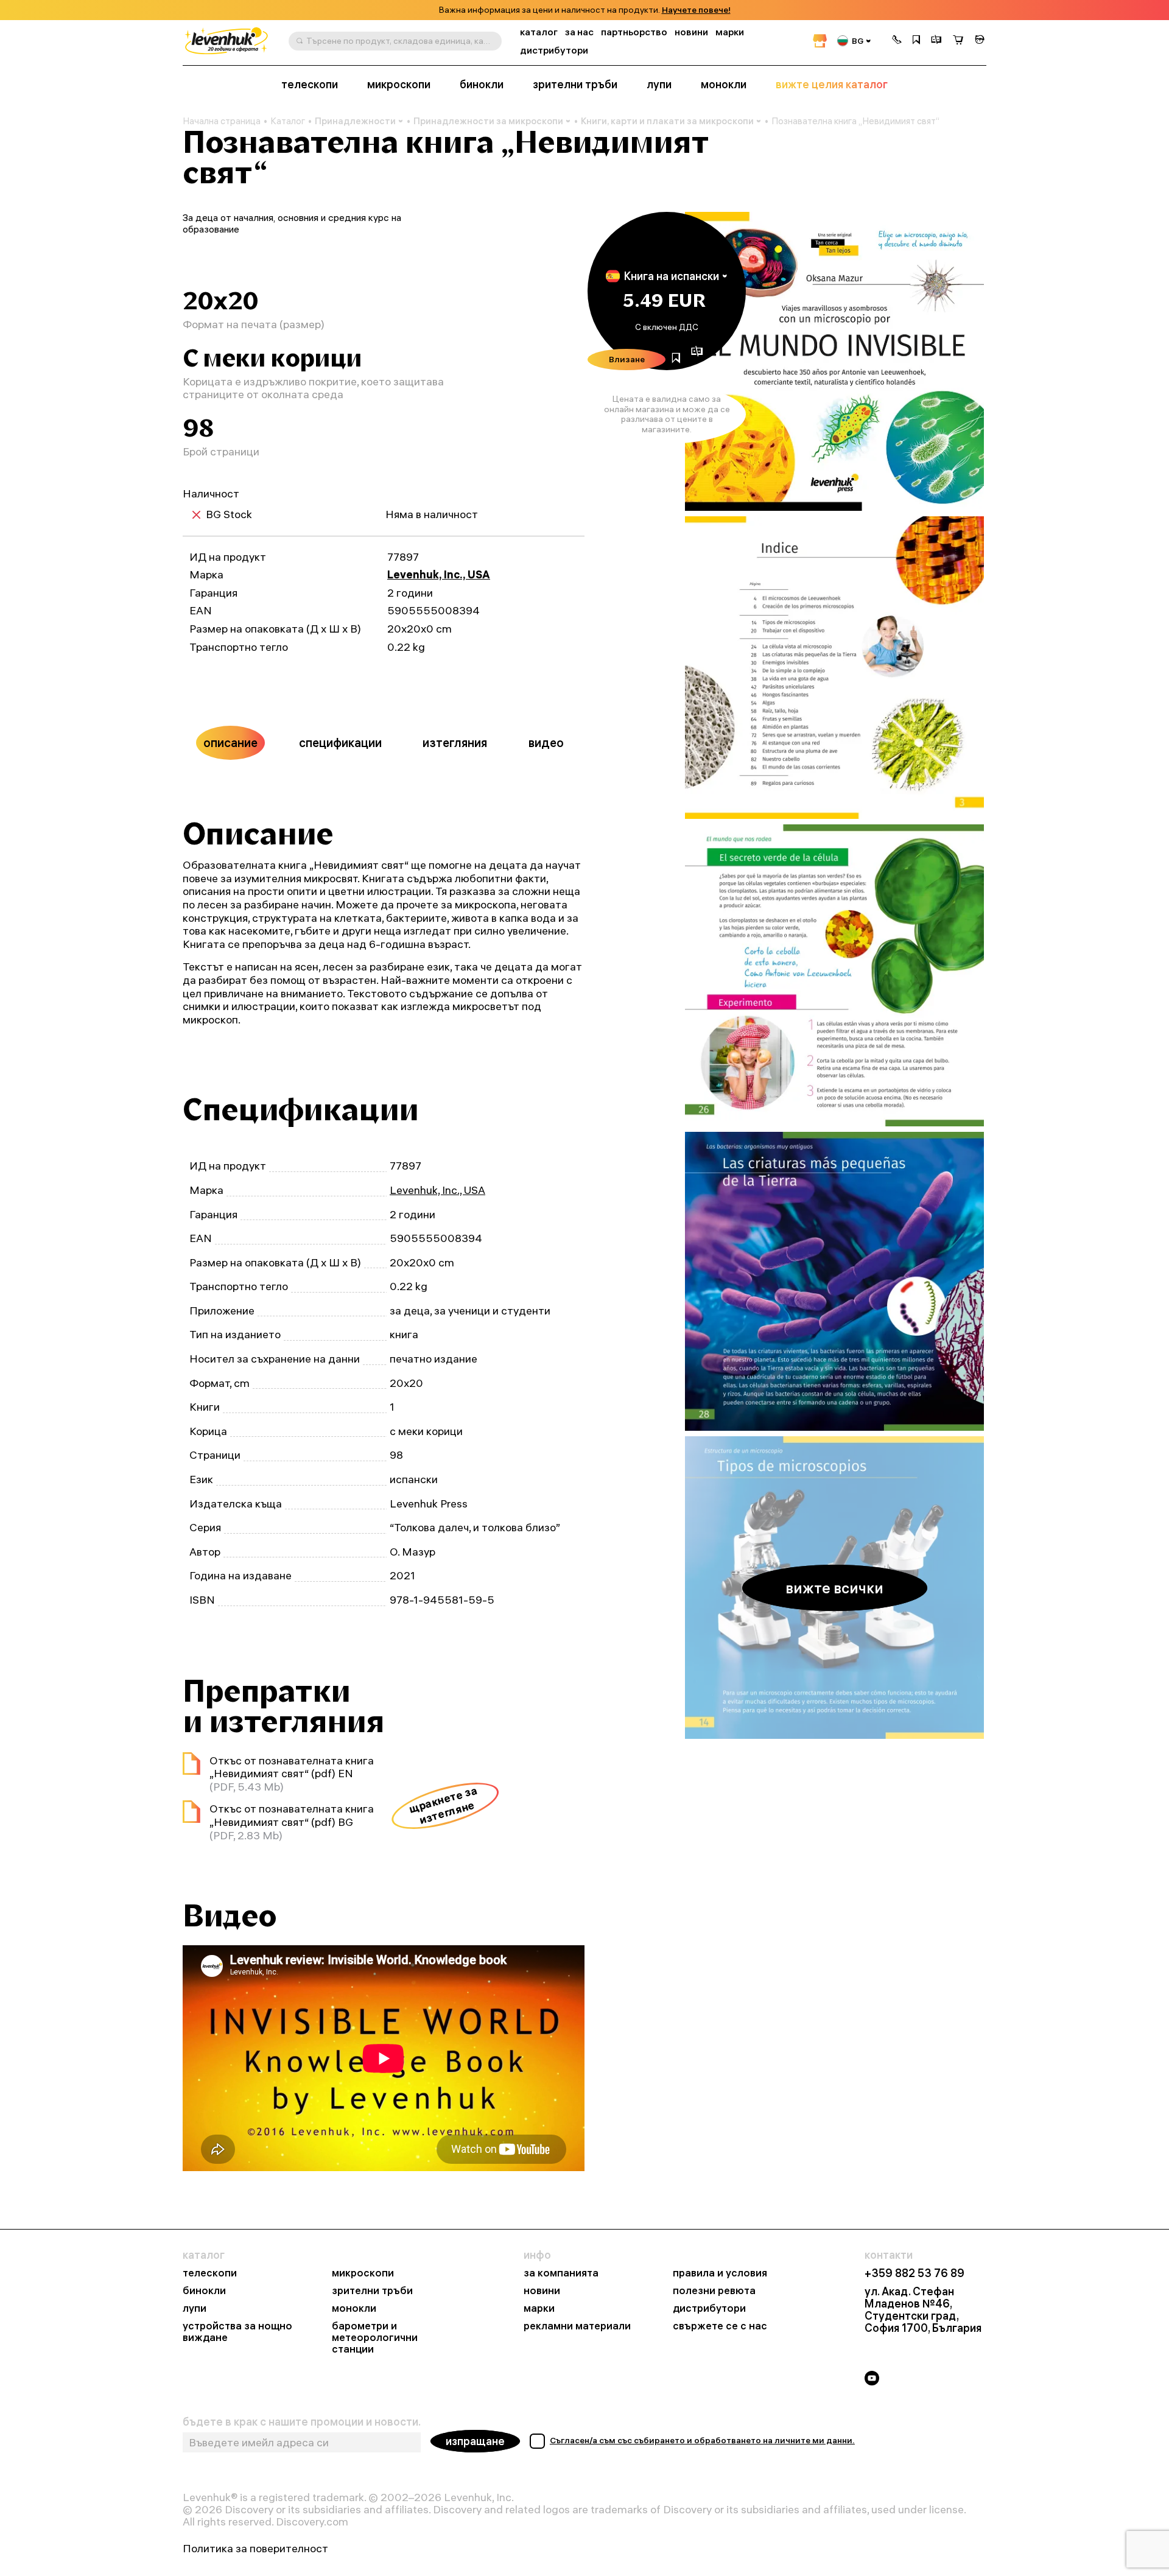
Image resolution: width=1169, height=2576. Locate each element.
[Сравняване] (936, 41)
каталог (539, 32)
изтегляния (455, 742)
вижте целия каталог (832, 85)
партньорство (634, 32)
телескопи (310, 85)
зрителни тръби (575, 85)
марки (730, 32)
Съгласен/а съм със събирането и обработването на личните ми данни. (702, 2440)
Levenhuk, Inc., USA (439, 574)
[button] (897, 41)
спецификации (340, 742)
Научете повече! (696, 10)
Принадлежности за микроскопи (488, 121)
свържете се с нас (720, 2326)
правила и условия (720, 2273)
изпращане (475, 2441)
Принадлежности (355, 121)
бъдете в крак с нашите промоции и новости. (302, 2422)
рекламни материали (577, 2326)
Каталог (288, 121)
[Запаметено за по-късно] (916, 41)
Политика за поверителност (255, 2549)
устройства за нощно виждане (237, 2332)
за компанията (561, 2273)
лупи (659, 85)
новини (691, 32)
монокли (724, 85)
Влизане (627, 359)
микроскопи (399, 85)
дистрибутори (554, 50)
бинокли (482, 85)
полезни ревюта (714, 2291)
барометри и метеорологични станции (375, 2338)
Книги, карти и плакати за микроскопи (667, 121)
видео (546, 742)
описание (230, 742)
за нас (579, 32)
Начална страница (222, 121)
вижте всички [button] (834, 1588)
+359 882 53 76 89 (914, 2273)
